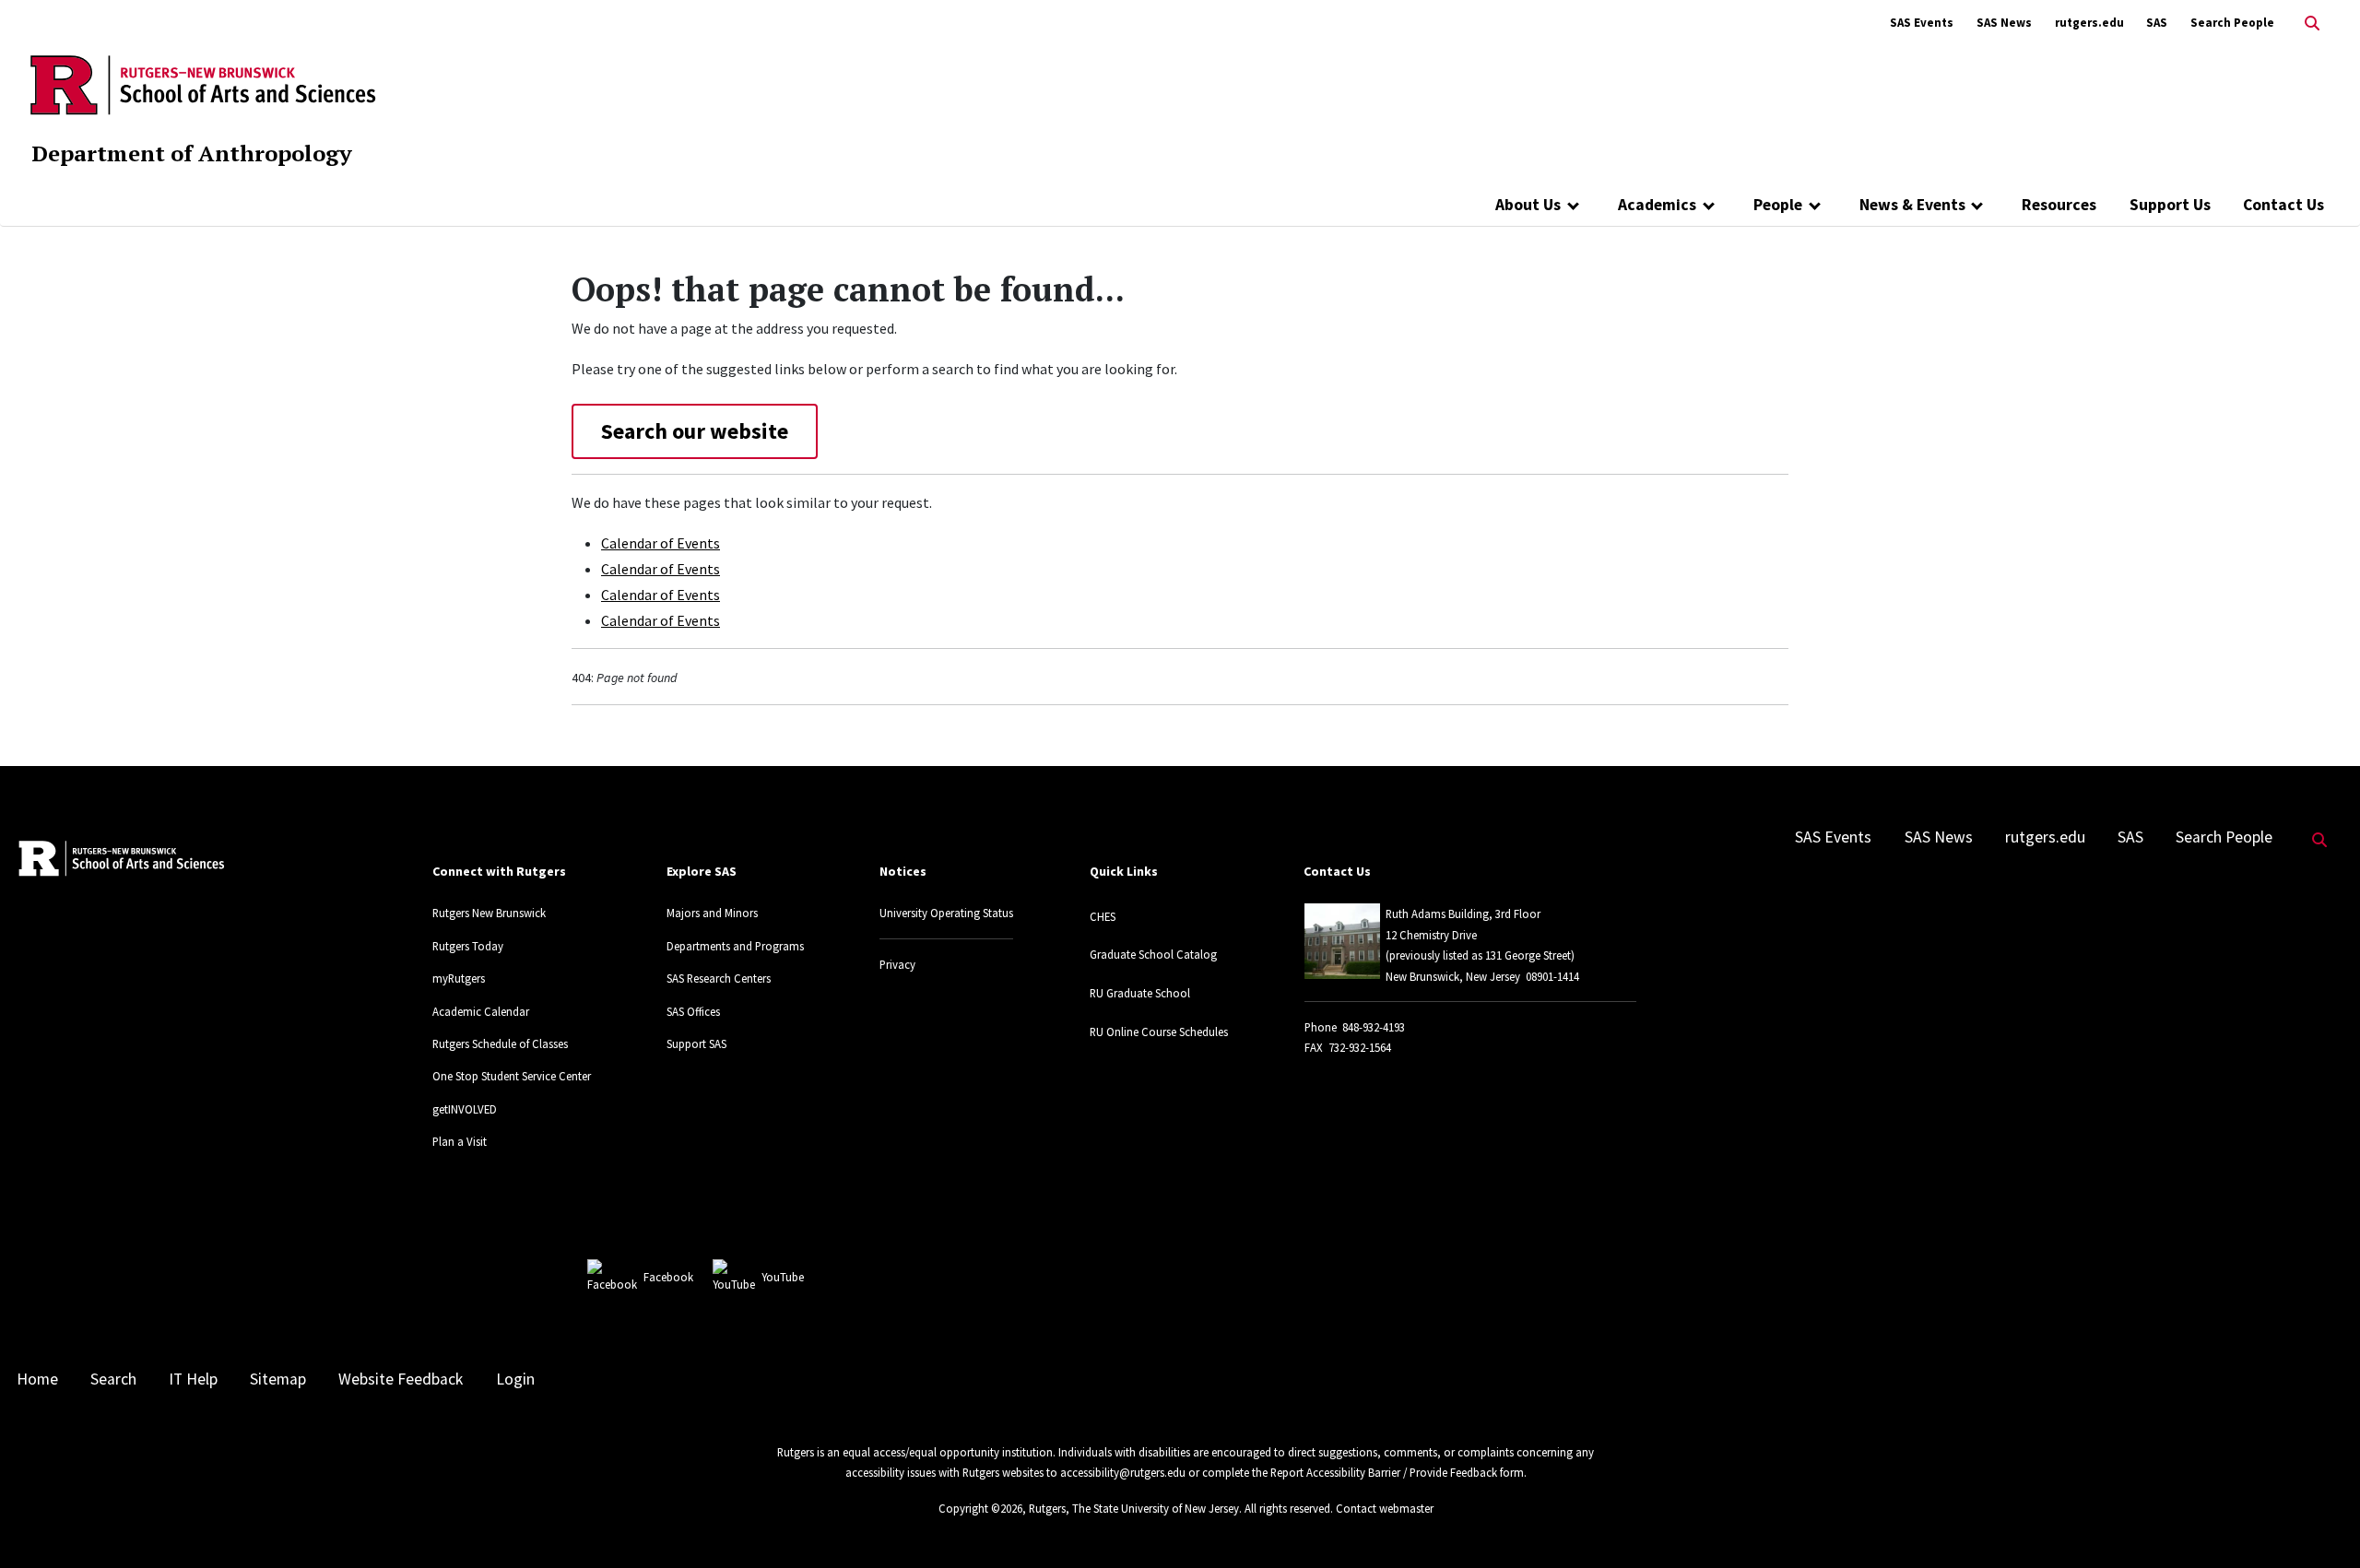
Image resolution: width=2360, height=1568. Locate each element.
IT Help (193, 1379)
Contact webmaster (1385, 1508)
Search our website (695, 431)
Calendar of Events (661, 543)
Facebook (668, 1277)
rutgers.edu (2089, 23)
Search (113, 1379)
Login (515, 1379)
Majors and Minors (712, 913)
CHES (1103, 916)
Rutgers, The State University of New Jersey (1134, 1508)
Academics (1657, 205)
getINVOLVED (465, 1109)
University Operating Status (946, 913)
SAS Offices (693, 1011)
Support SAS (696, 1043)
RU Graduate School (1140, 993)
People (1778, 205)
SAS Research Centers (719, 978)
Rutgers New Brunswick (489, 913)
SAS (2157, 23)
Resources (2059, 205)
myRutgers (459, 978)
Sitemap (278, 1379)
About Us (1528, 205)
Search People (2232, 23)
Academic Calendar (481, 1011)
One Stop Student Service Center (512, 1076)
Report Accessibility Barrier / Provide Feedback (1384, 1472)
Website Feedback (401, 1379)
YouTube (783, 1277)
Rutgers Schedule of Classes (500, 1043)
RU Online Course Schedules (1159, 1032)
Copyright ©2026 (980, 1508)
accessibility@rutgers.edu (1123, 1472)
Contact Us (2283, 205)
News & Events (1912, 205)
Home (37, 1379)
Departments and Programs (735, 946)
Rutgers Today (468, 946)
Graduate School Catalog (1153, 954)
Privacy (897, 964)
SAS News (2004, 23)
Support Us (2170, 205)
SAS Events (1922, 23)
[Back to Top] (2320, 1523)
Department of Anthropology (192, 153)
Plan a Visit (460, 1141)
